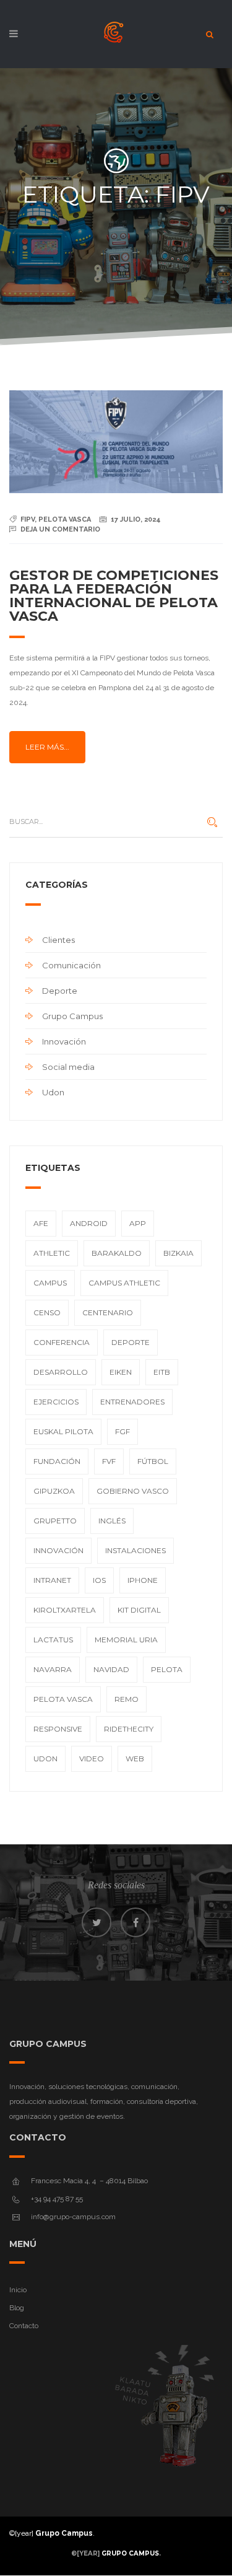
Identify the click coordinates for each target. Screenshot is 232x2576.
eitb (162, 1372)
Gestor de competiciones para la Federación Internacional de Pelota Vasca (114, 596)
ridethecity (129, 1729)
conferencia (62, 1342)
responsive (58, 1729)
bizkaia (178, 1253)
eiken (121, 1372)
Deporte (60, 991)
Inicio (18, 2290)
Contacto (24, 2326)
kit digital (139, 1610)
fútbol (153, 1461)
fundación (57, 1461)
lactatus (53, 1640)
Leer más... (47, 747)
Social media (68, 1067)
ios (99, 1580)
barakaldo (117, 1253)
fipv (28, 519)
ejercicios (56, 1402)
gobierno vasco (133, 1491)
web (135, 1759)
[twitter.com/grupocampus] (97, 1922)
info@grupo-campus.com (73, 2217)
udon (45, 1759)
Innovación (64, 1041)
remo (127, 1699)
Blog (17, 2308)
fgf (122, 1431)
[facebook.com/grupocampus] (135, 1922)
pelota (167, 1669)
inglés (112, 1521)
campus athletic (124, 1283)
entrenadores (132, 1402)
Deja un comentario (60, 529)
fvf (109, 1461)
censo (47, 1312)
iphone (143, 1580)
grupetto (55, 1521)
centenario (108, 1312)
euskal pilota (63, 1431)
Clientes (58, 940)
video (92, 1759)
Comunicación (71, 965)
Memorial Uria (126, 1640)
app (138, 1223)
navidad (111, 1669)
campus (50, 1283)
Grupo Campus (72, 1016)
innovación (58, 1550)
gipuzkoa (54, 1491)
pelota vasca (65, 519)
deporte (131, 1342)
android (89, 1223)
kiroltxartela (65, 1610)
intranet (52, 1580)
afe (41, 1223)
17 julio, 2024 (136, 519)
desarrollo (61, 1372)
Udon (53, 1092)
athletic (52, 1253)
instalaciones (135, 1550)
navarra (53, 1669)
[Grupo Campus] (116, 37)
